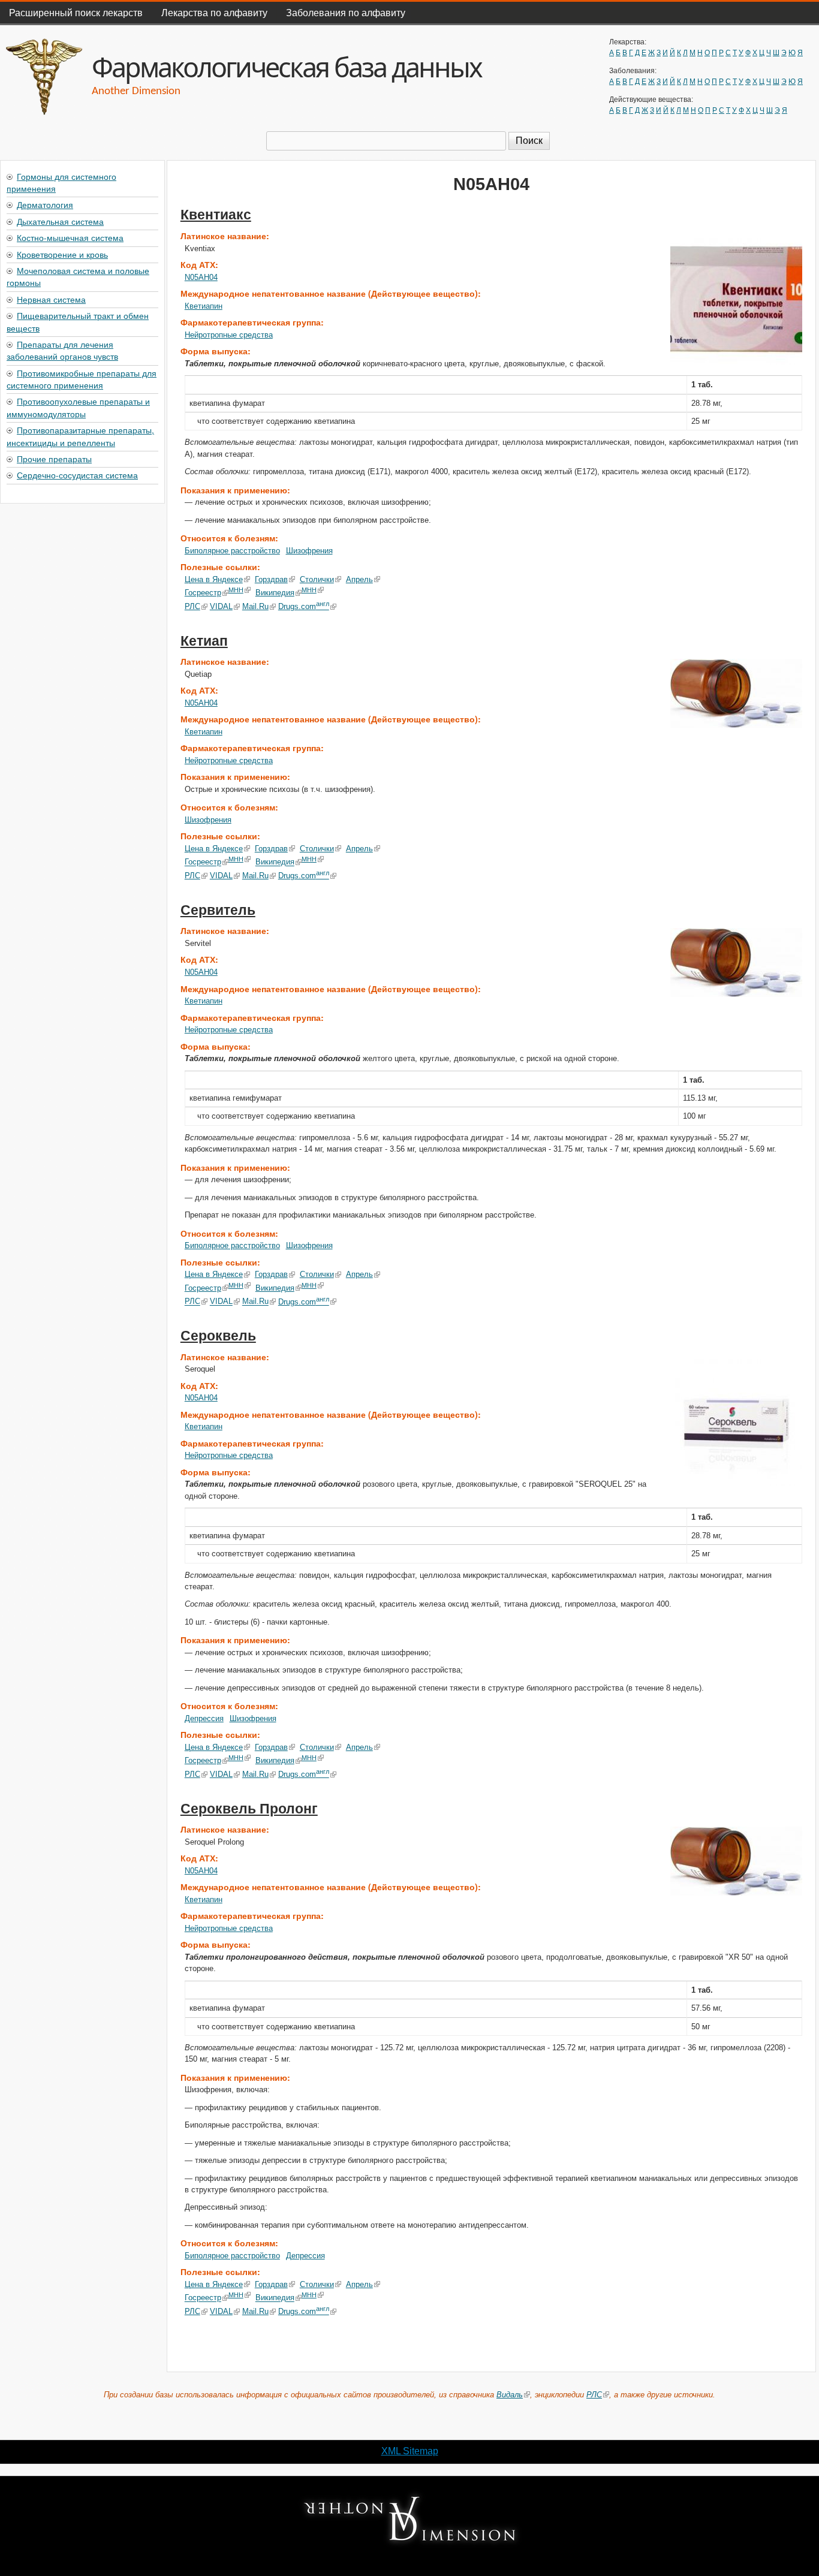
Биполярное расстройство (232, 551)
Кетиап (204, 641)
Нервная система (51, 299)
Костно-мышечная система (70, 237)
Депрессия (204, 1718)
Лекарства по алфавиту (214, 12)
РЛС (192, 606)
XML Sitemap (410, 2451)
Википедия (275, 593)
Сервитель (218, 910)
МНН (236, 590)
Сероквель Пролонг (249, 1809)
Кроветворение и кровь (62, 254)
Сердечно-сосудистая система (77, 475)
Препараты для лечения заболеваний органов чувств (62, 350)
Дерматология (45, 204)
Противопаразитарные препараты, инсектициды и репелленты (80, 436)
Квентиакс (216, 215)
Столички (317, 579)
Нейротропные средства (229, 335)
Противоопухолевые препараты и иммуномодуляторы (78, 407)
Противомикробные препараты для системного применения (82, 379)
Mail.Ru (255, 606)
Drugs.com (304, 606)
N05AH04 (201, 277)
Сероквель (218, 1336)
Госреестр (203, 593)
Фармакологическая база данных (287, 67)
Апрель (359, 579)
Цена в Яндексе (214, 579)
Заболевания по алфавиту (346, 12)
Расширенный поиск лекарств (76, 12)
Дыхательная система (60, 221)
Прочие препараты (54, 459)
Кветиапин (204, 306)
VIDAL (221, 606)
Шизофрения (309, 551)
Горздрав (271, 579)
